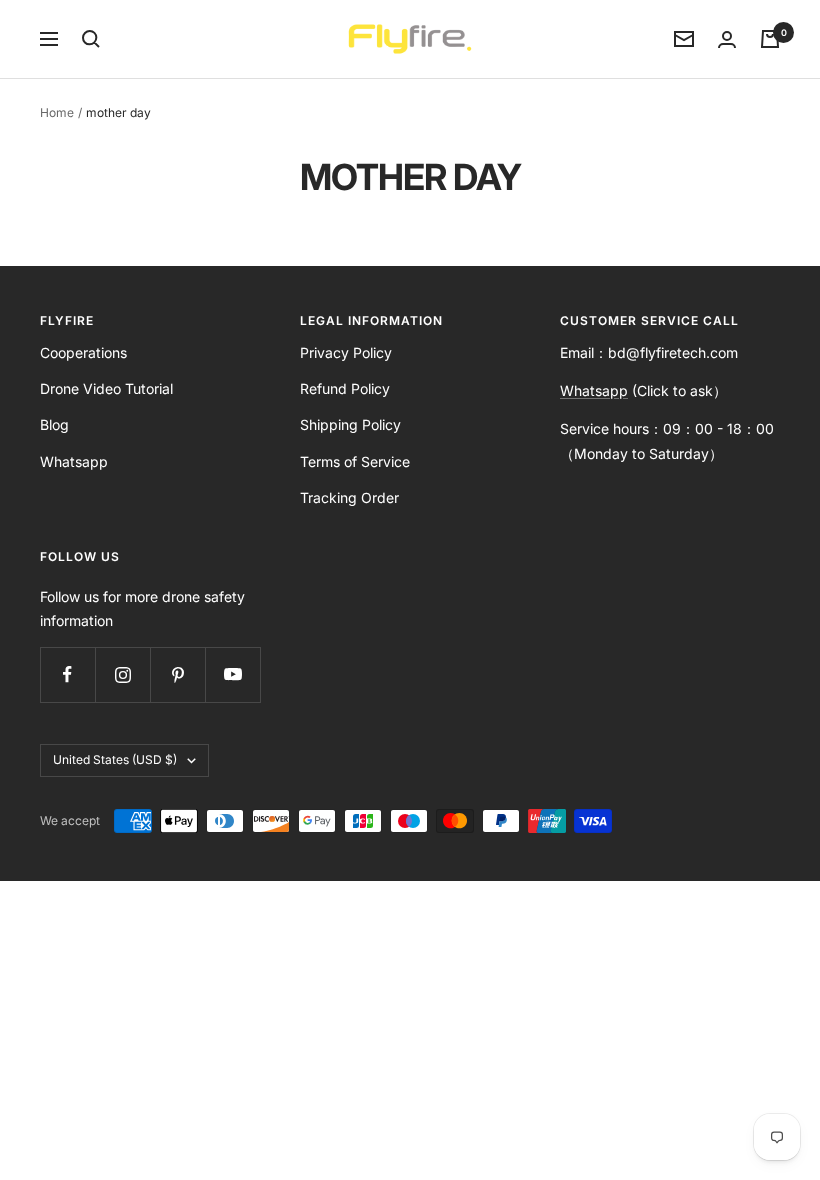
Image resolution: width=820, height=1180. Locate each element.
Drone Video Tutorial (106, 388)
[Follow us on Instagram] (122, 674)
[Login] (727, 39)
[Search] (91, 39)
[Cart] (770, 39)
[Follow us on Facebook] (67, 674)
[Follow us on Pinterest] (177, 674)
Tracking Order (349, 497)
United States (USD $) (115, 759)
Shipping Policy (350, 424)
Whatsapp (74, 461)
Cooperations (83, 352)
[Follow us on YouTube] (232, 674)
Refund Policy (345, 388)
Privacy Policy (346, 352)
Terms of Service (355, 461)
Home (57, 112)
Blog (54, 424)
